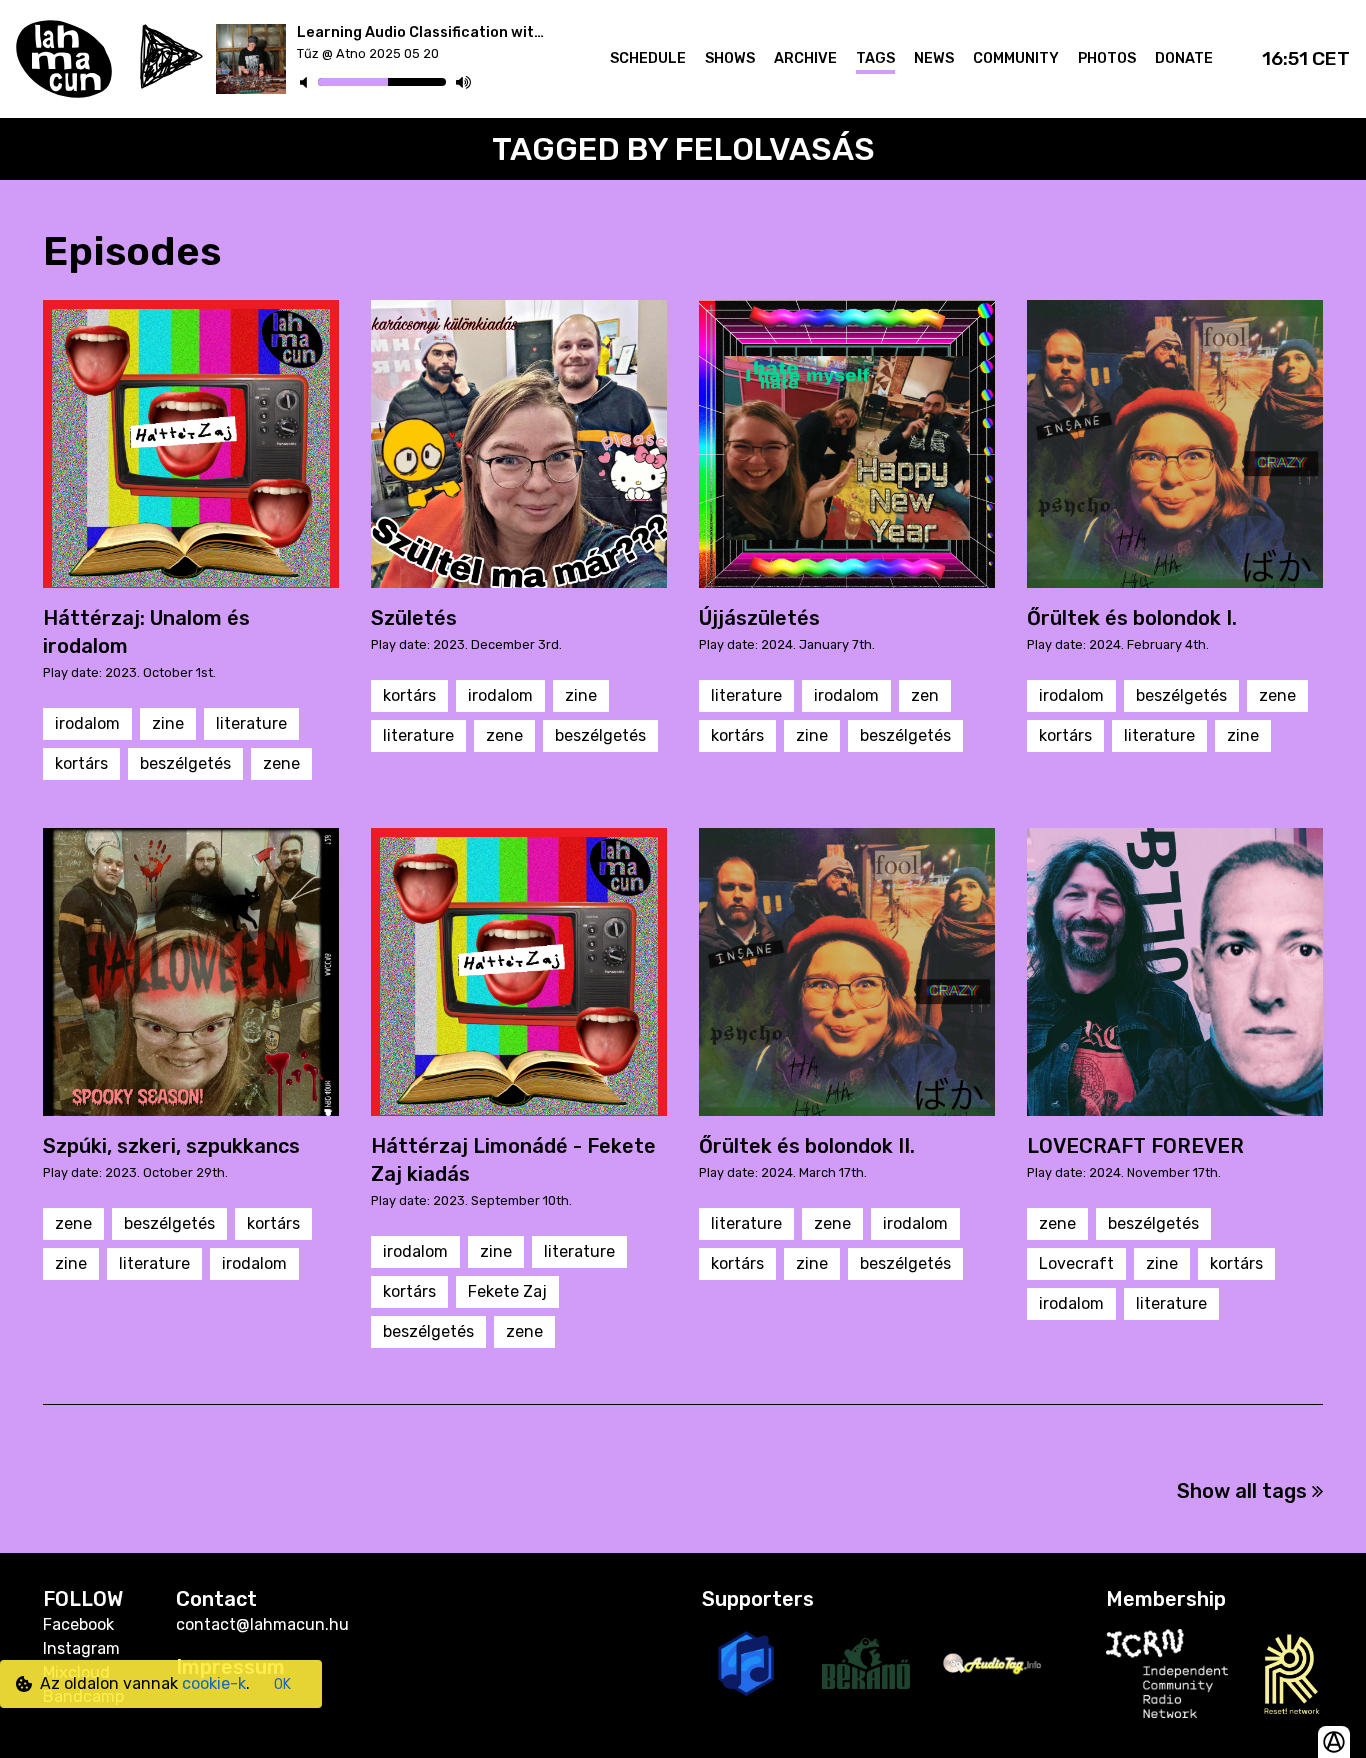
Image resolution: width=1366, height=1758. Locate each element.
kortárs (81, 763)
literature (251, 723)
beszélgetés (185, 763)
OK (282, 1684)
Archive (805, 58)
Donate (1184, 58)
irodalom (87, 723)
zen (925, 695)
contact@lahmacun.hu (262, 1624)
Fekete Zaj (507, 1291)
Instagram (81, 1648)
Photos (1107, 58)
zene (281, 763)
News (934, 58)
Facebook (78, 1624)
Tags (875, 58)
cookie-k (214, 1683)
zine (168, 723)
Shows (730, 58)
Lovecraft (1076, 1263)
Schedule (648, 58)
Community (1016, 58)
